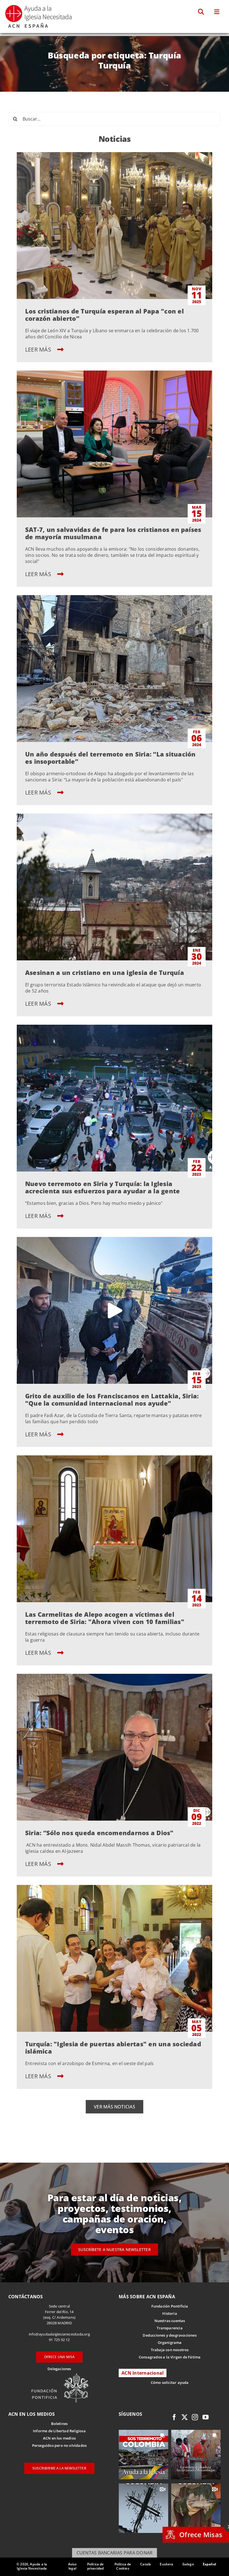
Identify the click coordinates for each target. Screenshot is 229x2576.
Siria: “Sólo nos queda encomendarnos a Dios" (99, 1833)
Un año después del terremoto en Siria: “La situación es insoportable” (110, 758)
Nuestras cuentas (170, 2321)
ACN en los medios (59, 2438)
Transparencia (170, 2328)
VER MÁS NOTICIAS (115, 2107)
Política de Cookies (123, 2566)
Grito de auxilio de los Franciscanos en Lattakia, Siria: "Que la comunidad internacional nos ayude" (112, 1399)
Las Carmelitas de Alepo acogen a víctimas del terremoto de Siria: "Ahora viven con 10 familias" (105, 1618)
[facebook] (174, 2417)
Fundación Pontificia (170, 2306)
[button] (201, 12)
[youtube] (206, 2417)
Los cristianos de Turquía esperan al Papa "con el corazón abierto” (104, 315)
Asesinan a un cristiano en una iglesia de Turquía (105, 972)
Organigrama (170, 2342)
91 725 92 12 (59, 2340)
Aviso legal (72, 2566)
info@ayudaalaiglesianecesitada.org (59, 2334)
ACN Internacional (143, 2373)
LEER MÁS (39, 349)
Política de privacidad (96, 2566)
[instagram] (195, 2417)
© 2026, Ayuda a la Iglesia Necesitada (32, 2566)
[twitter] (185, 2417)
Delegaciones (59, 2369)
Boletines (59, 2424)
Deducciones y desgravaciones (170, 2335)
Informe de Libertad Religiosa (59, 2431)
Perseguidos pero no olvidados (59, 2445)
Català (145, 2564)
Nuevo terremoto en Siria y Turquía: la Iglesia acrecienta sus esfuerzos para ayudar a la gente (102, 1187)
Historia (170, 2313)
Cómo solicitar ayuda (170, 2382)
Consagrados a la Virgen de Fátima (170, 2357)
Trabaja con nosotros (170, 2350)
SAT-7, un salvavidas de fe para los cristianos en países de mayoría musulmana (113, 533)
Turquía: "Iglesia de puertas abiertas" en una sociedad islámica (113, 2047)
